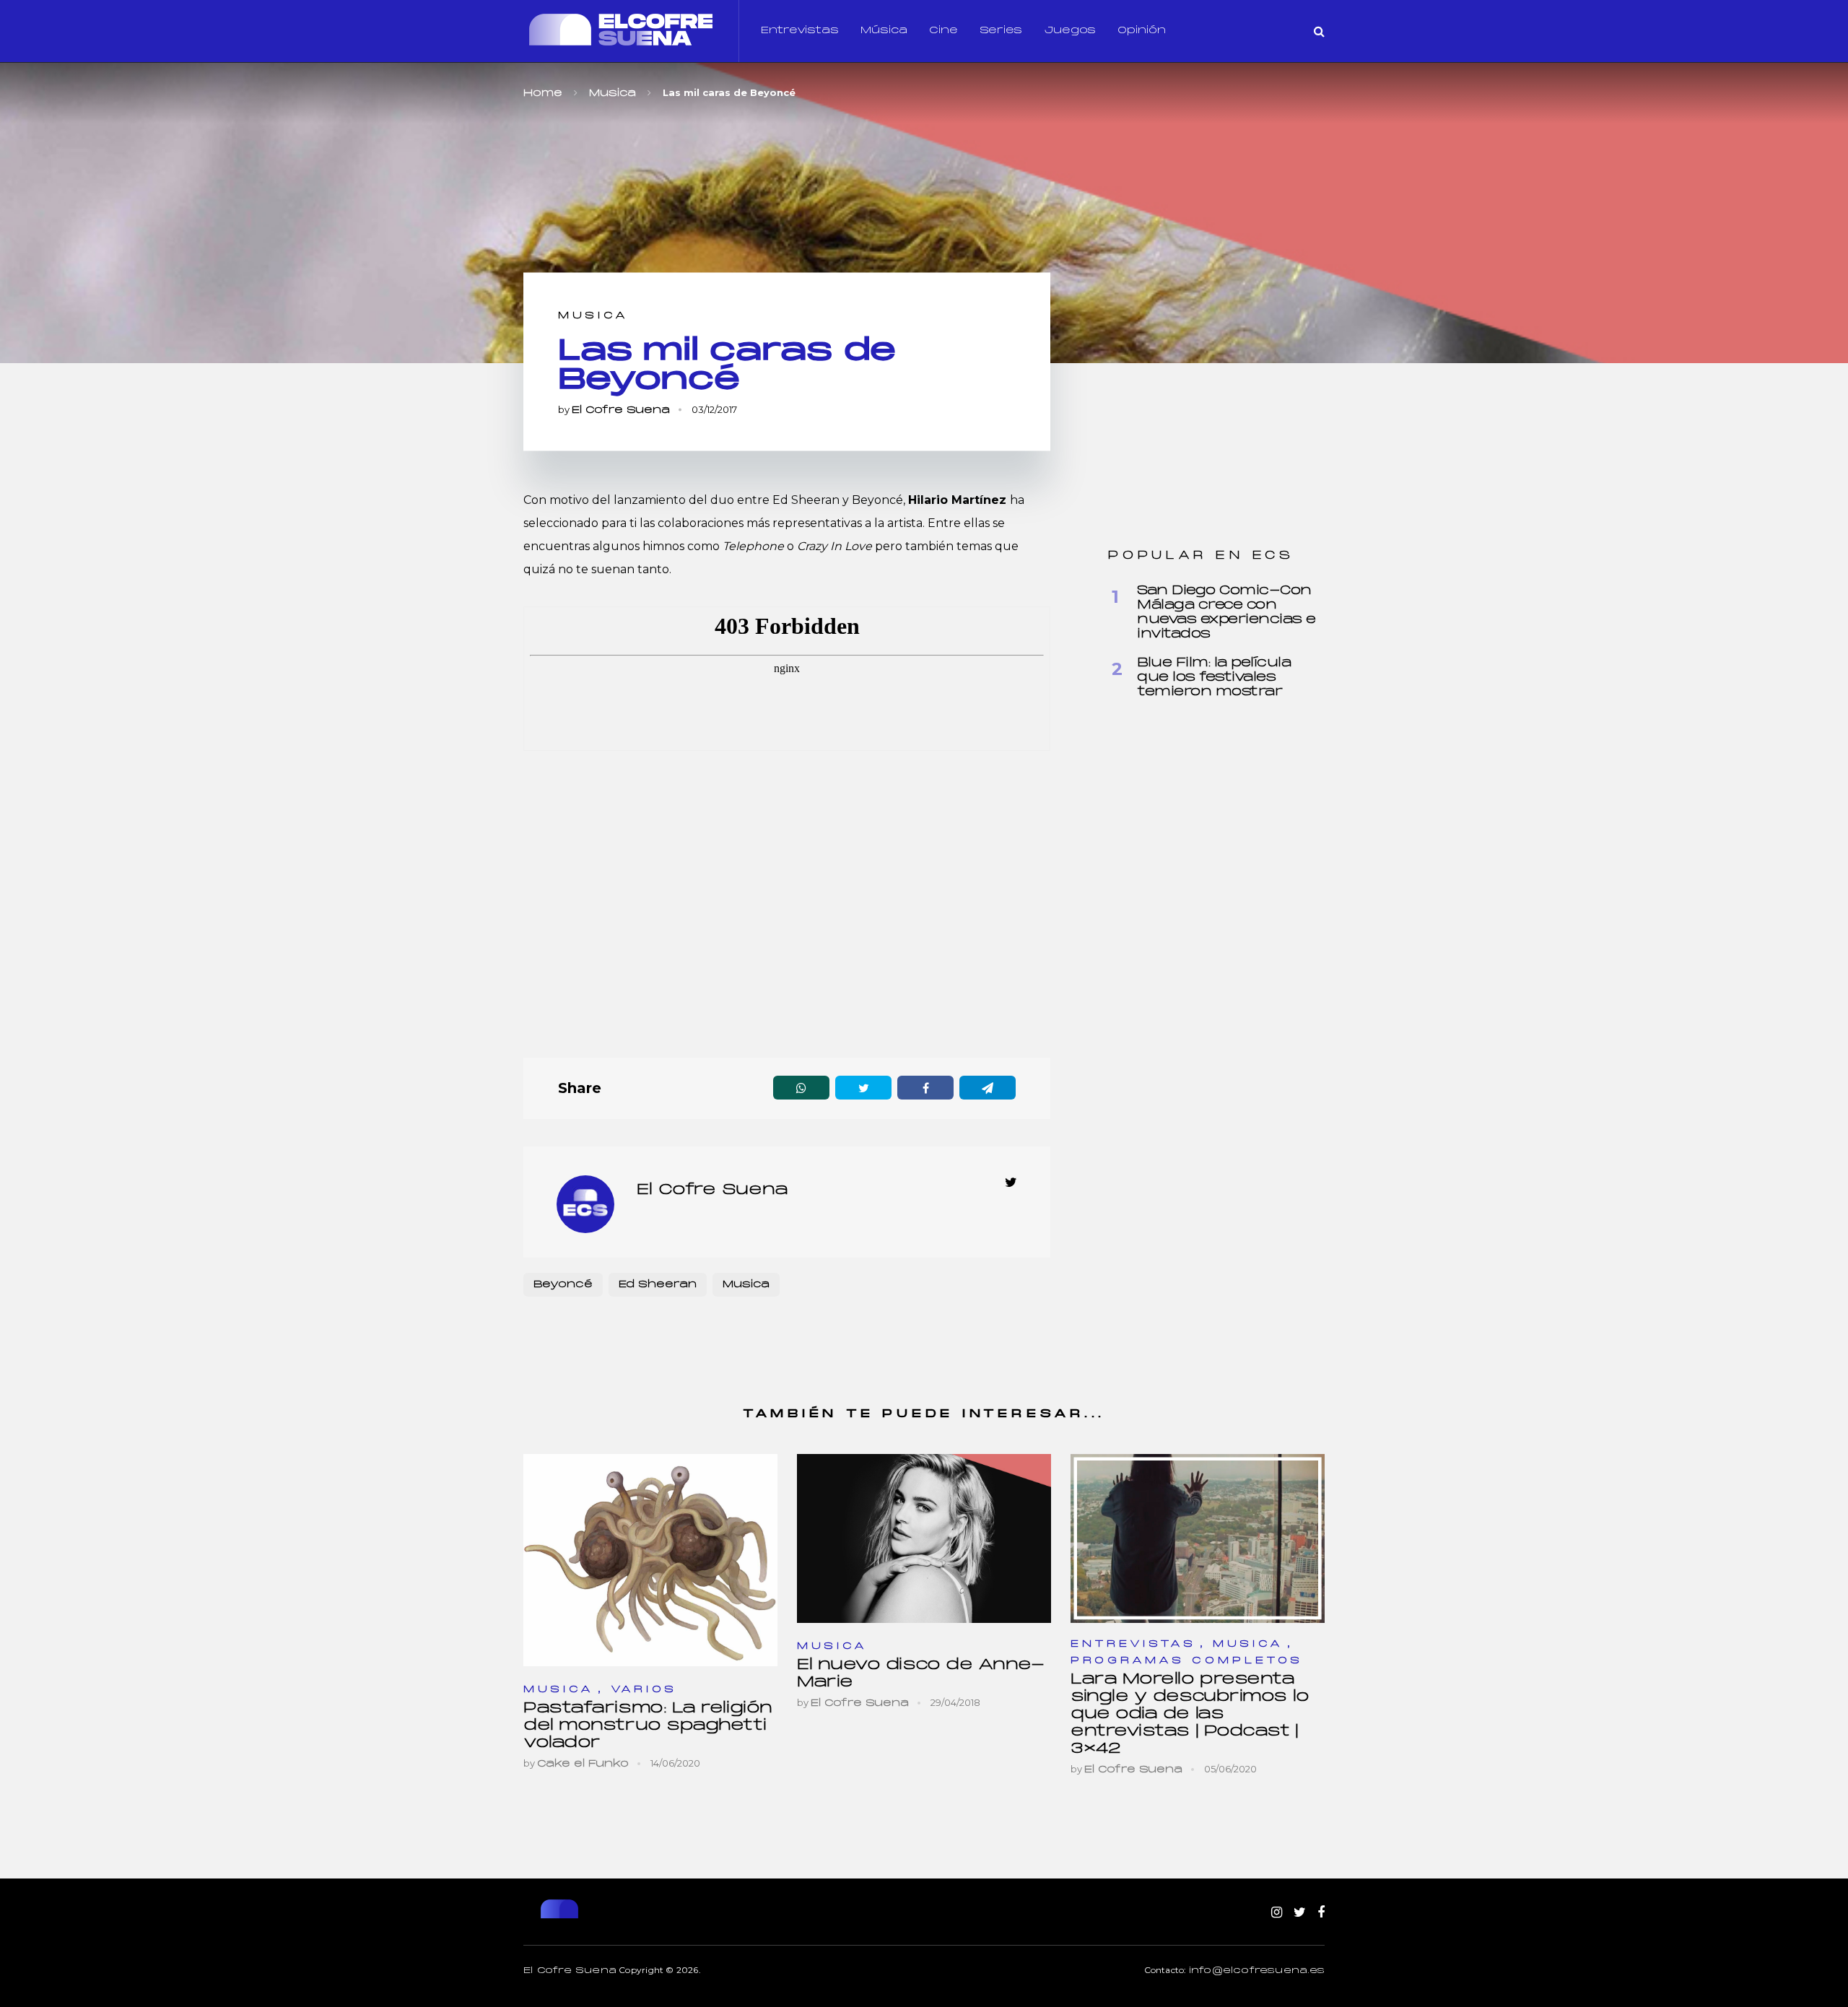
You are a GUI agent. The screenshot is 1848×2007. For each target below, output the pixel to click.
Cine (943, 31)
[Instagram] (1277, 1913)
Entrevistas (800, 31)
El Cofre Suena (621, 410)
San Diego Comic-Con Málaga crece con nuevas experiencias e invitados (1226, 613)
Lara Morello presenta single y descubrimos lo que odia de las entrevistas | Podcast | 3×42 (1190, 1714)
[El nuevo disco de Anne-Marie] (924, 1538)
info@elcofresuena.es (1257, 1971)
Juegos (1070, 31)
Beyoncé (563, 1285)
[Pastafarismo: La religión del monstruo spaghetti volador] (650, 1560)
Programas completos (1187, 1661)
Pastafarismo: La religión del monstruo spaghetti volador (648, 1726)
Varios (644, 1690)
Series (1001, 31)
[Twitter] (1300, 1913)
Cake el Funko (583, 1764)
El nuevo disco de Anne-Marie (921, 1674)
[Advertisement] (787, 908)
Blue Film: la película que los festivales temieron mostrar (1214, 678)
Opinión (1142, 31)
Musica (593, 316)
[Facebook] (1321, 1913)
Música (884, 31)
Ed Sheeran (658, 1285)
